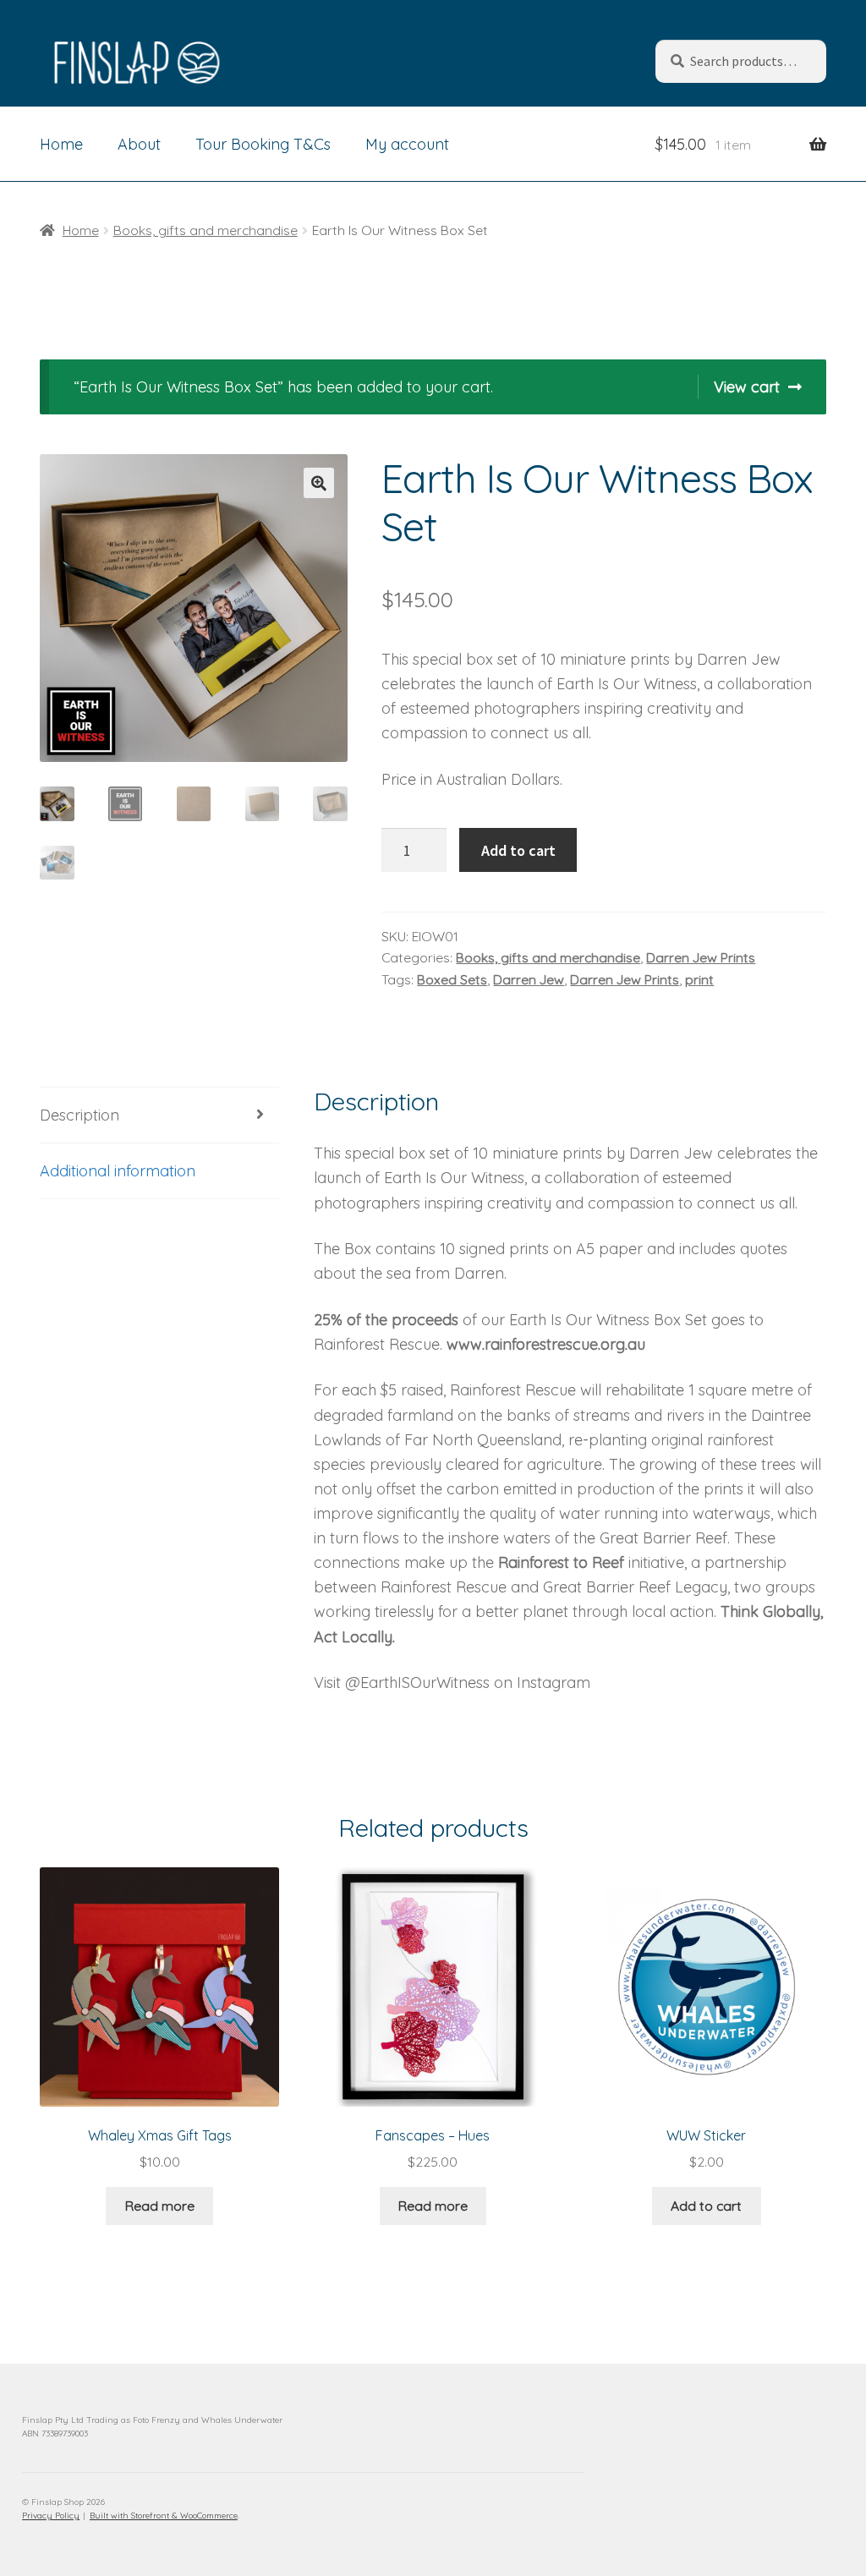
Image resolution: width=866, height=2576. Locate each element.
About (139, 144)
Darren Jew (529, 979)
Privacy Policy (51, 2516)
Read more (160, 2206)
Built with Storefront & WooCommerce (164, 2516)
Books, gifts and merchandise (206, 230)
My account (407, 144)
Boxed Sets (452, 979)
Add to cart (518, 850)
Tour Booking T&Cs (263, 144)
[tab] (159, 1115)
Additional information (118, 1171)
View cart (747, 387)
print (699, 979)
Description (79, 1115)
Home (61, 144)
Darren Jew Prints (701, 957)
